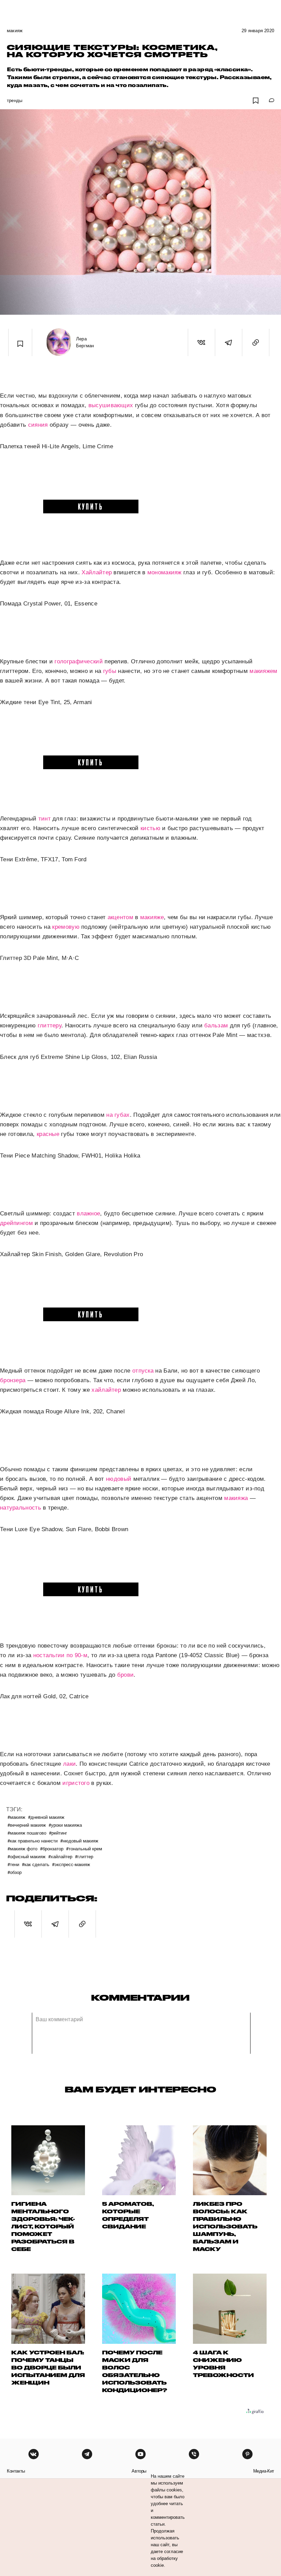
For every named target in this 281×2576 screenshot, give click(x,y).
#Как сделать (36, 1864)
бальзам (216, 1026)
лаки (69, 1764)
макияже (152, 917)
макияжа (236, 1498)
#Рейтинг (58, 1833)
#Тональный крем (84, 1848)
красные (48, 1134)
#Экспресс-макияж (71, 1864)
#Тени (13, 1864)
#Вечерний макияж (27, 1825)
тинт (45, 819)
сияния (38, 425)
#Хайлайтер (60, 1856)
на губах (118, 1115)
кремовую (66, 927)
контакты (16, 2471)
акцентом (120, 917)
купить (91, 506)
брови (126, 1675)
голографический (79, 661)
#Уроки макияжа (65, 1825)
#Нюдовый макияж (79, 1841)
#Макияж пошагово (27, 1833)
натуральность (21, 1508)
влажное (88, 1214)
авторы (139, 2471)
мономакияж (164, 572)
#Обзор (15, 1872)
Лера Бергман (85, 342)
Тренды (15, 101)
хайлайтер (106, 1390)
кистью (150, 828)
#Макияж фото (22, 1848)
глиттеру (50, 1026)
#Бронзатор (52, 1848)
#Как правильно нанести (33, 1841)
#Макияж (16, 1817)
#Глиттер (84, 1856)
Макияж (15, 31)
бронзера (13, 1380)
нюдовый (119, 1479)
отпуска (143, 1371)
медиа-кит (264, 2471)
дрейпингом (16, 1223)
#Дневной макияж (46, 1817)
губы (110, 671)
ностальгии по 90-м (60, 1655)
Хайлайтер (97, 572)
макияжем (263, 671)
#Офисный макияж (27, 1856)
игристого (76, 1783)
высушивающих (111, 405)
